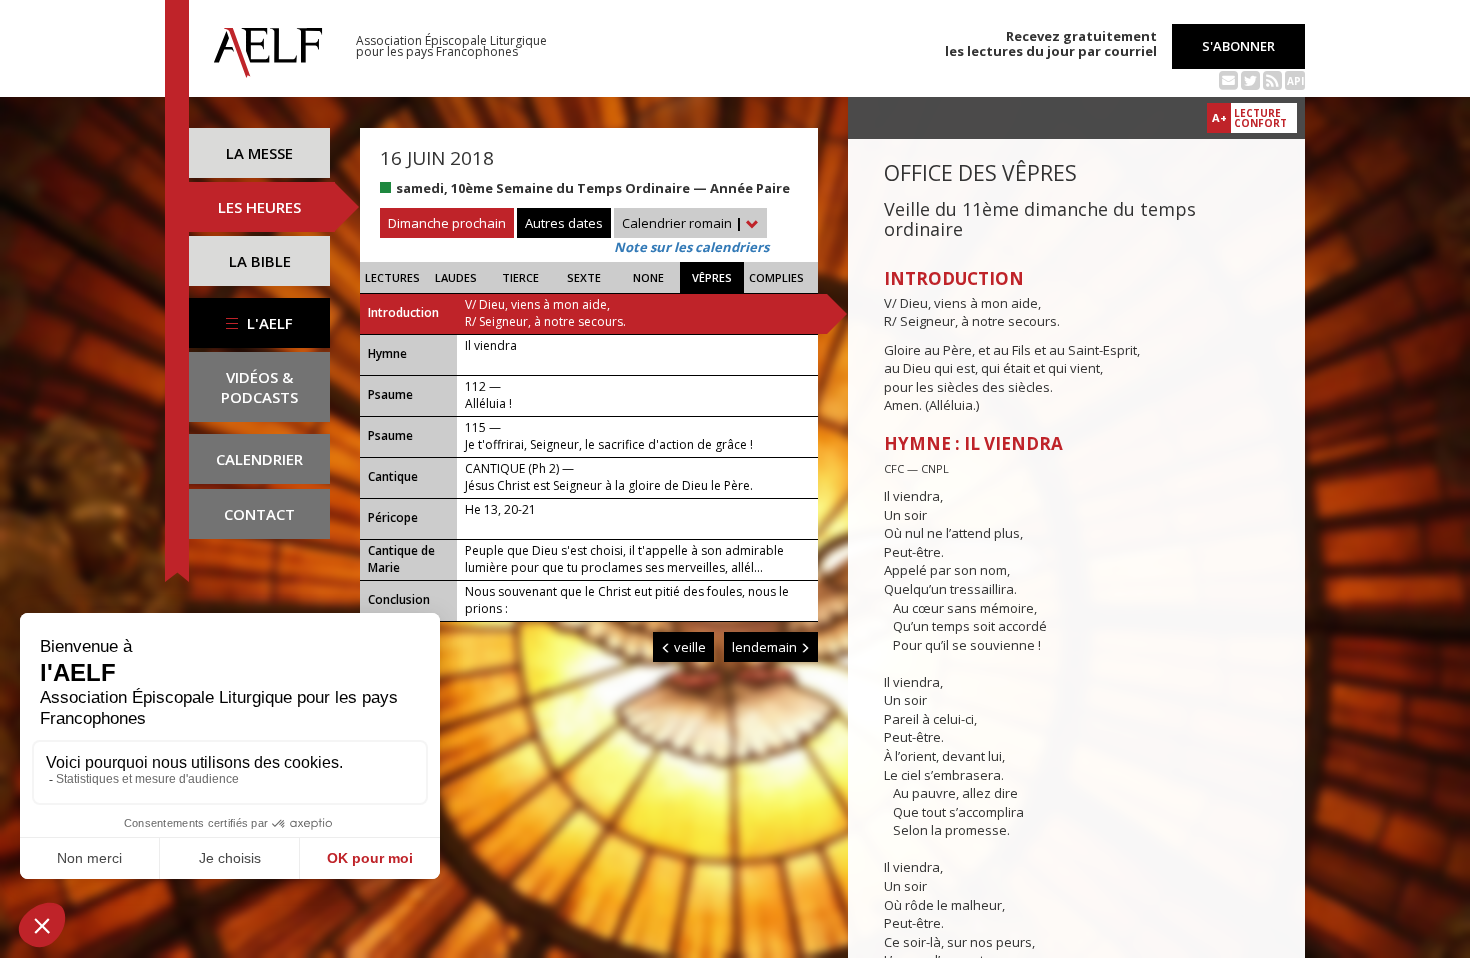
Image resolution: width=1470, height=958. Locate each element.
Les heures (259, 207)
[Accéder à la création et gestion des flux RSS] (1272, 79)
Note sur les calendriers (691, 247)
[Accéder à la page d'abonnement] (1228, 79)
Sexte (584, 277)
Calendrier (259, 459)
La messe (259, 153)
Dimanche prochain (447, 223)
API (1295, 81)
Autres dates (564, 223)
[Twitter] (1250, 79)
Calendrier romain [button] (682, 223)
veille (688, 647)
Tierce (520, 277)
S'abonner (1238, 46)
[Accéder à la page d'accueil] (268, 47)
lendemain (766, 647)
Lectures (392, 277)
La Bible (260, 261)
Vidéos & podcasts (259, 387)
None (648, 277)
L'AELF (268, 323)
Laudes (456, 277)
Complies (776, 277)
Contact (259, 514)
